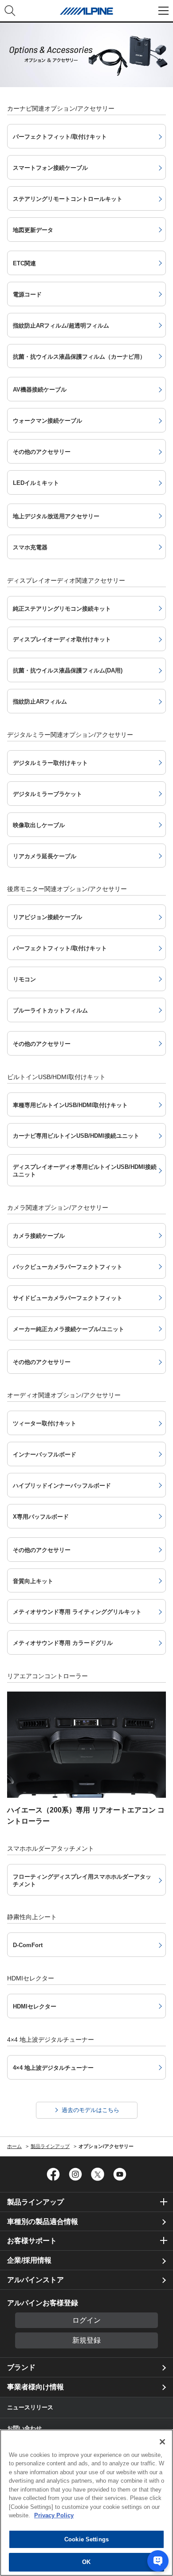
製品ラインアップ (35, 2202)
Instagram (75, 2174)
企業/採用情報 (29, 2260)
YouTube (120, 2174)
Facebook (53, 2174)
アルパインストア (35, 2280)
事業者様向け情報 (35, 2387)
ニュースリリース (30, 2407)
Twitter (98, 2174)
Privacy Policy (54, 2515)
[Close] (162, 2442)
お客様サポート (32, 2241)
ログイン (86, 2320)
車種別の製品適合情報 (43, 2222)
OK (86, 2562)
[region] (86, 2503)
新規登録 (86, 2340)
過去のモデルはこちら (90, 2110)
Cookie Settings (86, 2539)
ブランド (21, 2367)
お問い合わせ (24, 2428)
